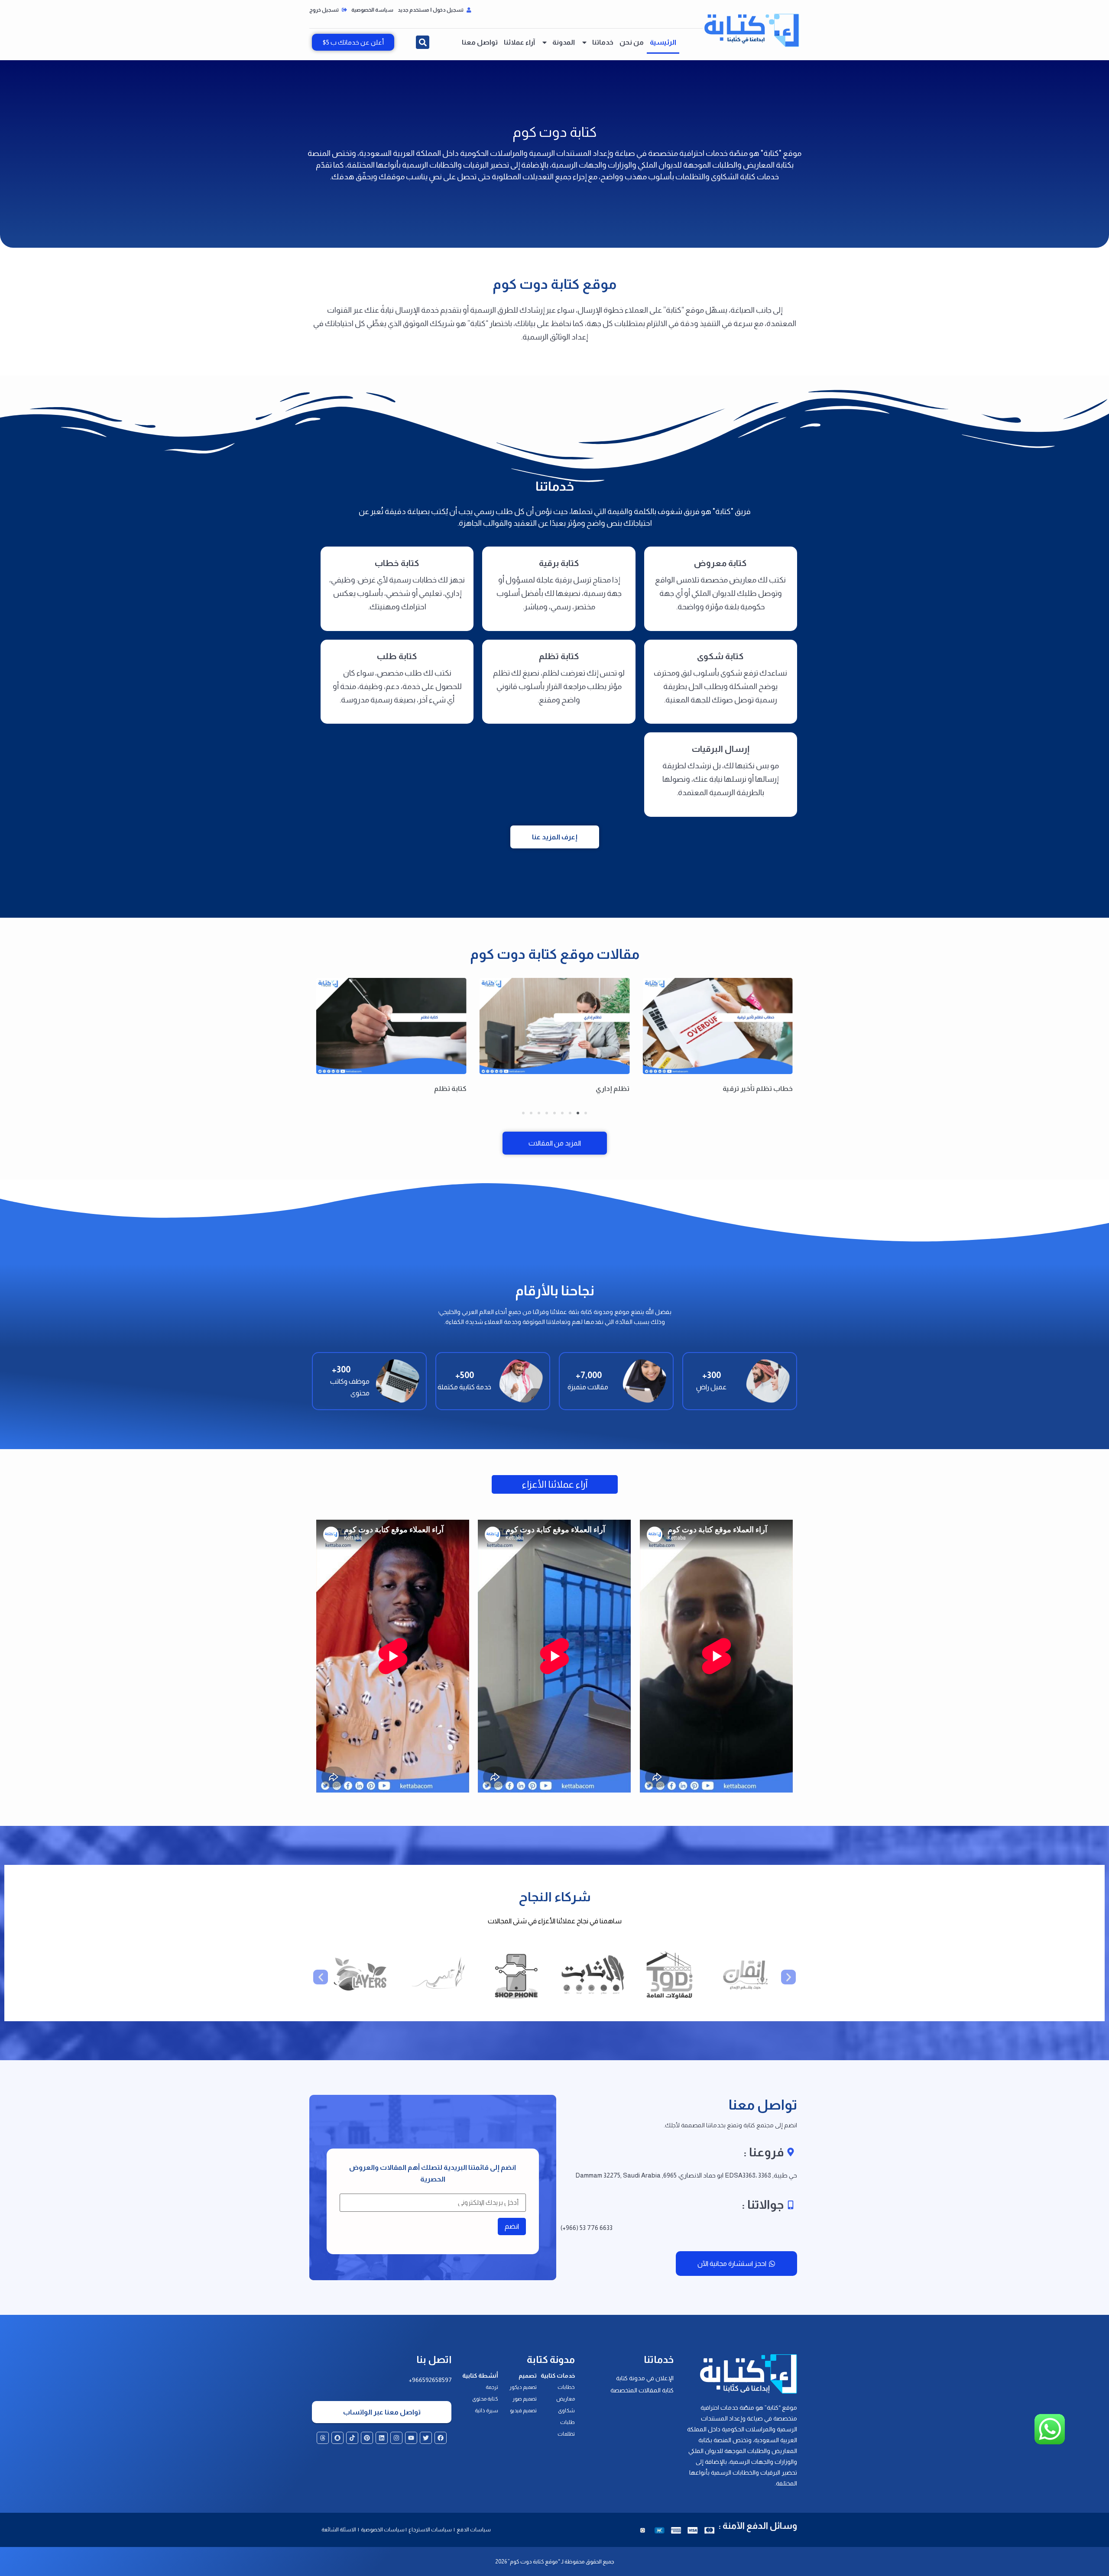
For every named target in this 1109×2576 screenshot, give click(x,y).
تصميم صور (525, 2399)
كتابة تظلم (613, 1089)
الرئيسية (663, 42)
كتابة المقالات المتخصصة (642, 2390)
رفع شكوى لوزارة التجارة (430, 1089)
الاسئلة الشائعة (339, 2530)
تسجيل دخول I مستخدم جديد (431, 10)
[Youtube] (411, 2438)
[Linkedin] (382, 2438)
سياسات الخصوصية (382, 2530)
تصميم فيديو (523, 2411)
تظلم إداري (776, 1089)
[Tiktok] (352, 2438)
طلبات (567, 2422)
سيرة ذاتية (486, 2411)
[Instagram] (396, 2438)
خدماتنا (603, 42)
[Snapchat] (337, 2438)
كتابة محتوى (485, 2399)
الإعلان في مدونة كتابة (645, 2378)
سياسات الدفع (474, 2530)
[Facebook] (441, 2438)
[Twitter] (426, 2438)
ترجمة (492, 2387)
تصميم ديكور (523, 2387)
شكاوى (566, 2411)
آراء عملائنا (519, 42)
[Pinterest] (367, 2438)
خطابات (566, 2387)
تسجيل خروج (324, 10)
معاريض (566, 2399)
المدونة (564, 42)
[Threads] (323, 2438)
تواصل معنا (480, 42)
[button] (423, 42)
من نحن (632, 42)
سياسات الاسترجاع (431, 2530)
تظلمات (566, 2434)
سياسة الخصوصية (372, 10)
